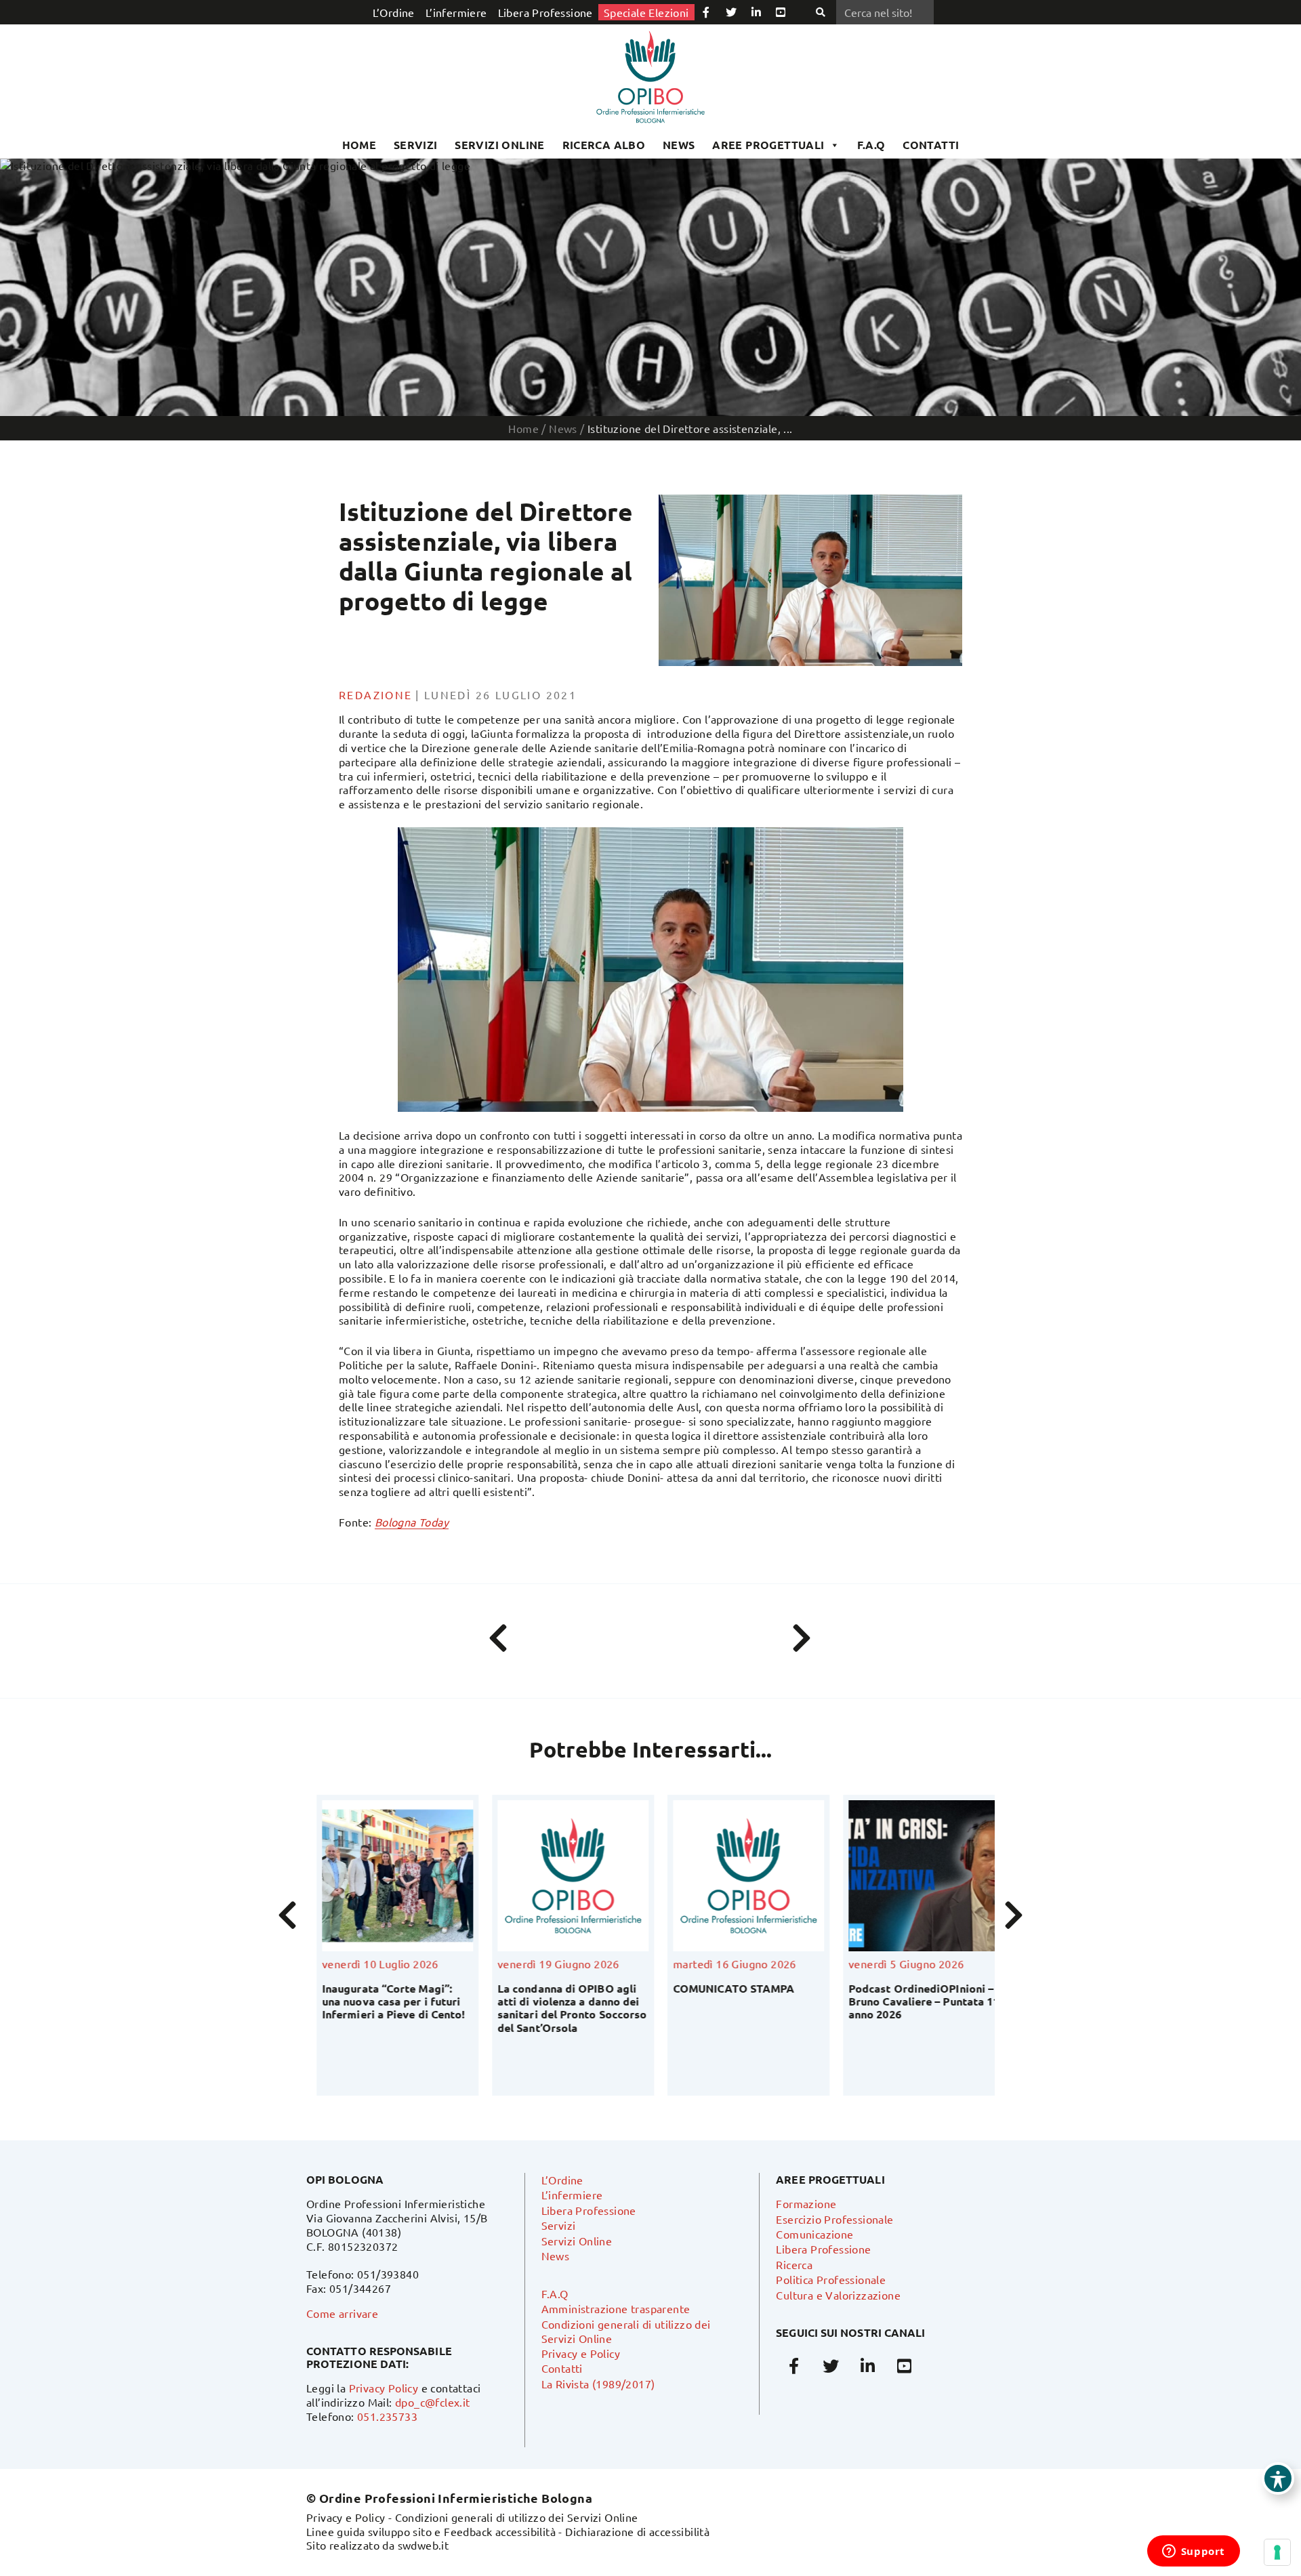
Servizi (416, 145)
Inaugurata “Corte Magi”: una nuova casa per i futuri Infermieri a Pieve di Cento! (357, 2001)
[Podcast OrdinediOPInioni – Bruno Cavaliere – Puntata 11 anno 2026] (887, 1876)
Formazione (806, 2203)
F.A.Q (871, 145)
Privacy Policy (384, 2388)
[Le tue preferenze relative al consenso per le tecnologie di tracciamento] (1277, 2552)
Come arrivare (342, 2313)
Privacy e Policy (581, 2353)
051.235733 (387, 2416)
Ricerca (794, 2264)
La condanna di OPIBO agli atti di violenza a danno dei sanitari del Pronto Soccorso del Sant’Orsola (535, 2008)
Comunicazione (814, 2234)
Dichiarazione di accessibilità (637, 2531)
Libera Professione (545, 12)
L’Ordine (394, 12)
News (679, 145)
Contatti (562, 2368)
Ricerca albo (604, 145)
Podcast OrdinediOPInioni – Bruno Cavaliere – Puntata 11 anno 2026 (887, 2001)
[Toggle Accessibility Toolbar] (1278, 2478)
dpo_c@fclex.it (433, 2402)
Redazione (376, 694)
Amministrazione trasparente (616, 2308)
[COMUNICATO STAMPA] (712, 1876)
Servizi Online (500, 145)
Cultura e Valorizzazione (838, 2295)
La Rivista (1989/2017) (598, 2384)
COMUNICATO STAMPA (697, 1988)
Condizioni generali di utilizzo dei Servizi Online (517, 2517)
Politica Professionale (831, 2279)
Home (359, 145)
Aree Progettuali (768, 145)
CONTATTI (931, 145)
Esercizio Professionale (834, 2219)
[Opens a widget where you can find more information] (1193, 2552)
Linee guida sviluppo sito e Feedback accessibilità (431, 2531)
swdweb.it (424, 2545)
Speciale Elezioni (646, 12)
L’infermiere (456, 12)
